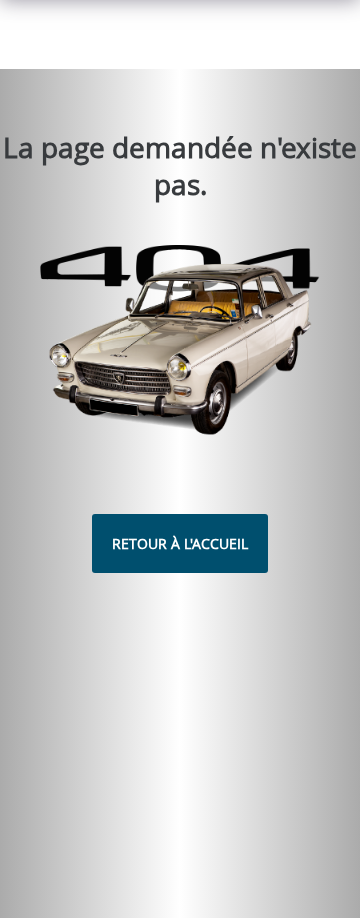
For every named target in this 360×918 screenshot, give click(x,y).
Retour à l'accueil (180, 543)
